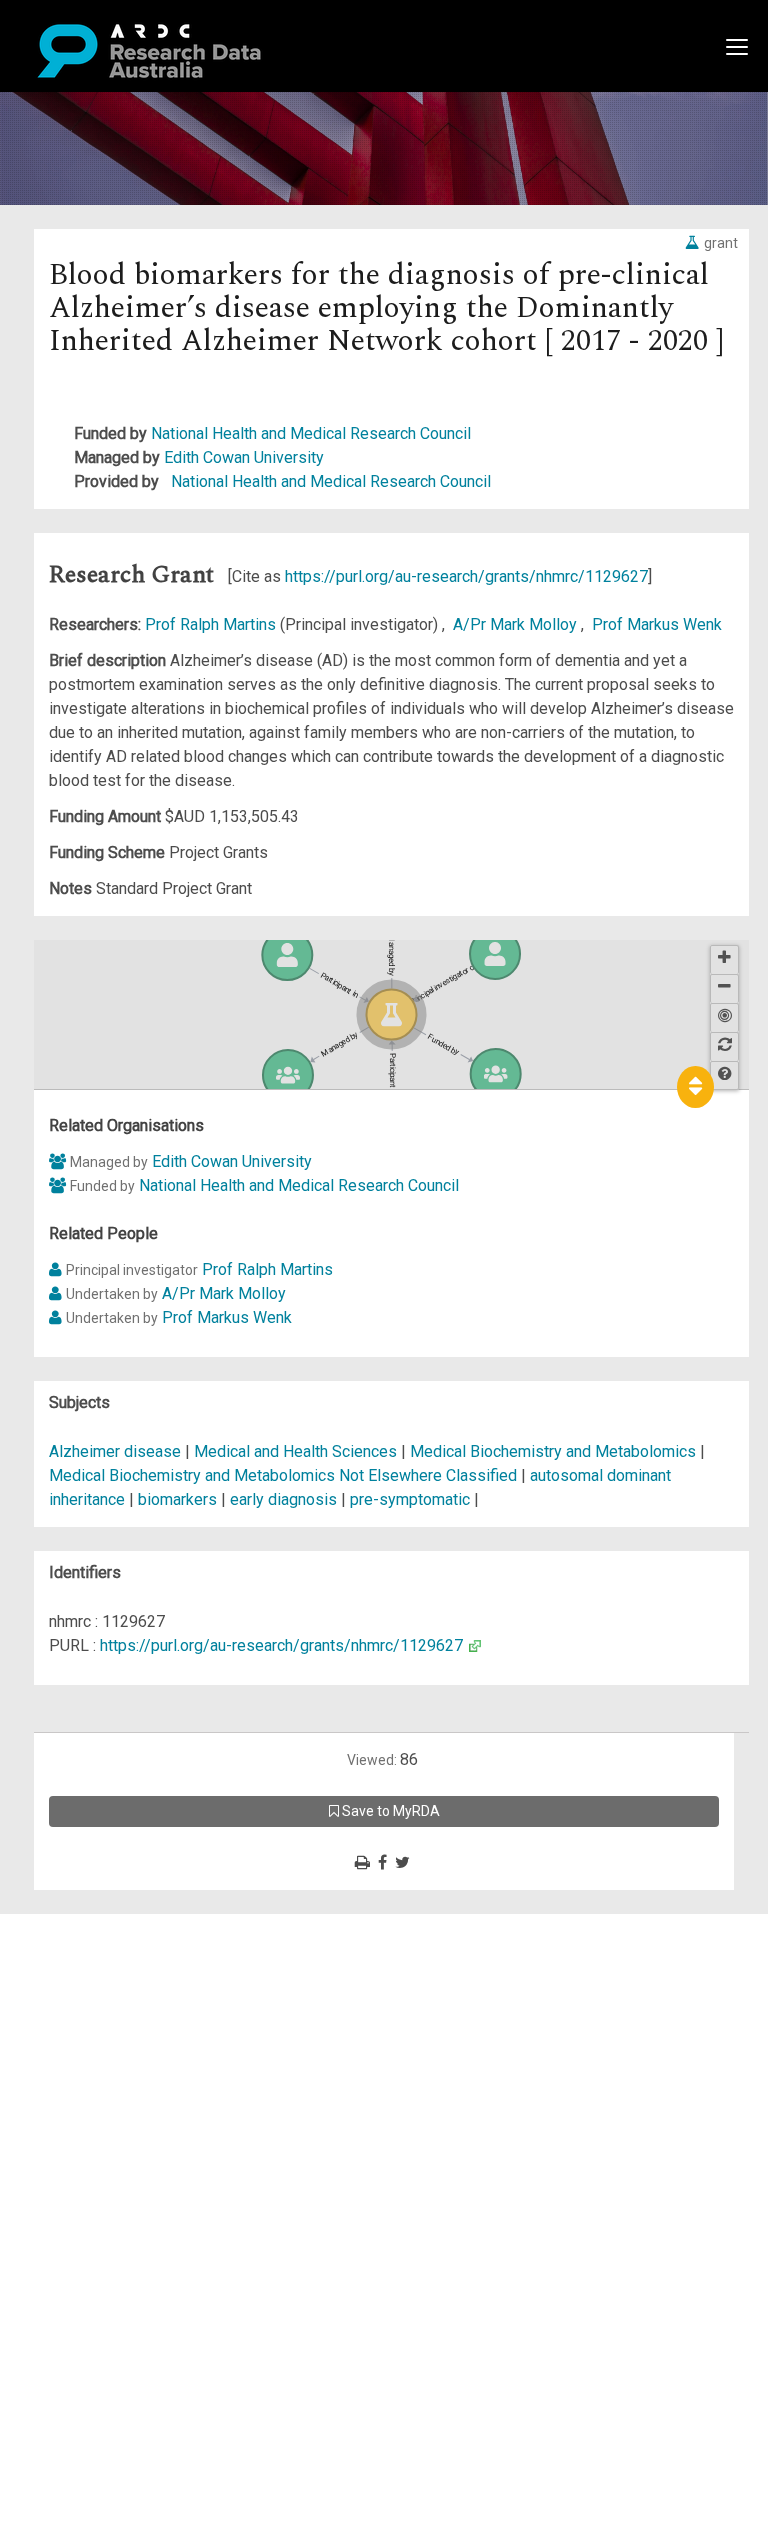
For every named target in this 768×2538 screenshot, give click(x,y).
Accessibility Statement (145, 2153)
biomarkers (177, 1499)
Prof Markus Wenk (657, 624)
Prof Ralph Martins (212, 624)
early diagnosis (283, 1499)
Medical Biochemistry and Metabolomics (555, 1451)
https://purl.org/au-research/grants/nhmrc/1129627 (466, 576)
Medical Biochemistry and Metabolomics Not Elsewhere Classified (285, 1475)
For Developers (116, 2021)
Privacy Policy (112, 2129)
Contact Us (100, 1973)
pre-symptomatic (410, 1499)
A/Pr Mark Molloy (517, 624)
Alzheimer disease (115, 1451)
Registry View (111, 2069)
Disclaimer (99, 1997)
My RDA (90, 1949)
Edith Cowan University (244, 457)
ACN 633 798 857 (62, 2189)
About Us (94, 1925)
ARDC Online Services (139, 2045)
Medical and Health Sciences (297, 1451)
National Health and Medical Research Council (311, 433)
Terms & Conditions (130, 2105)
